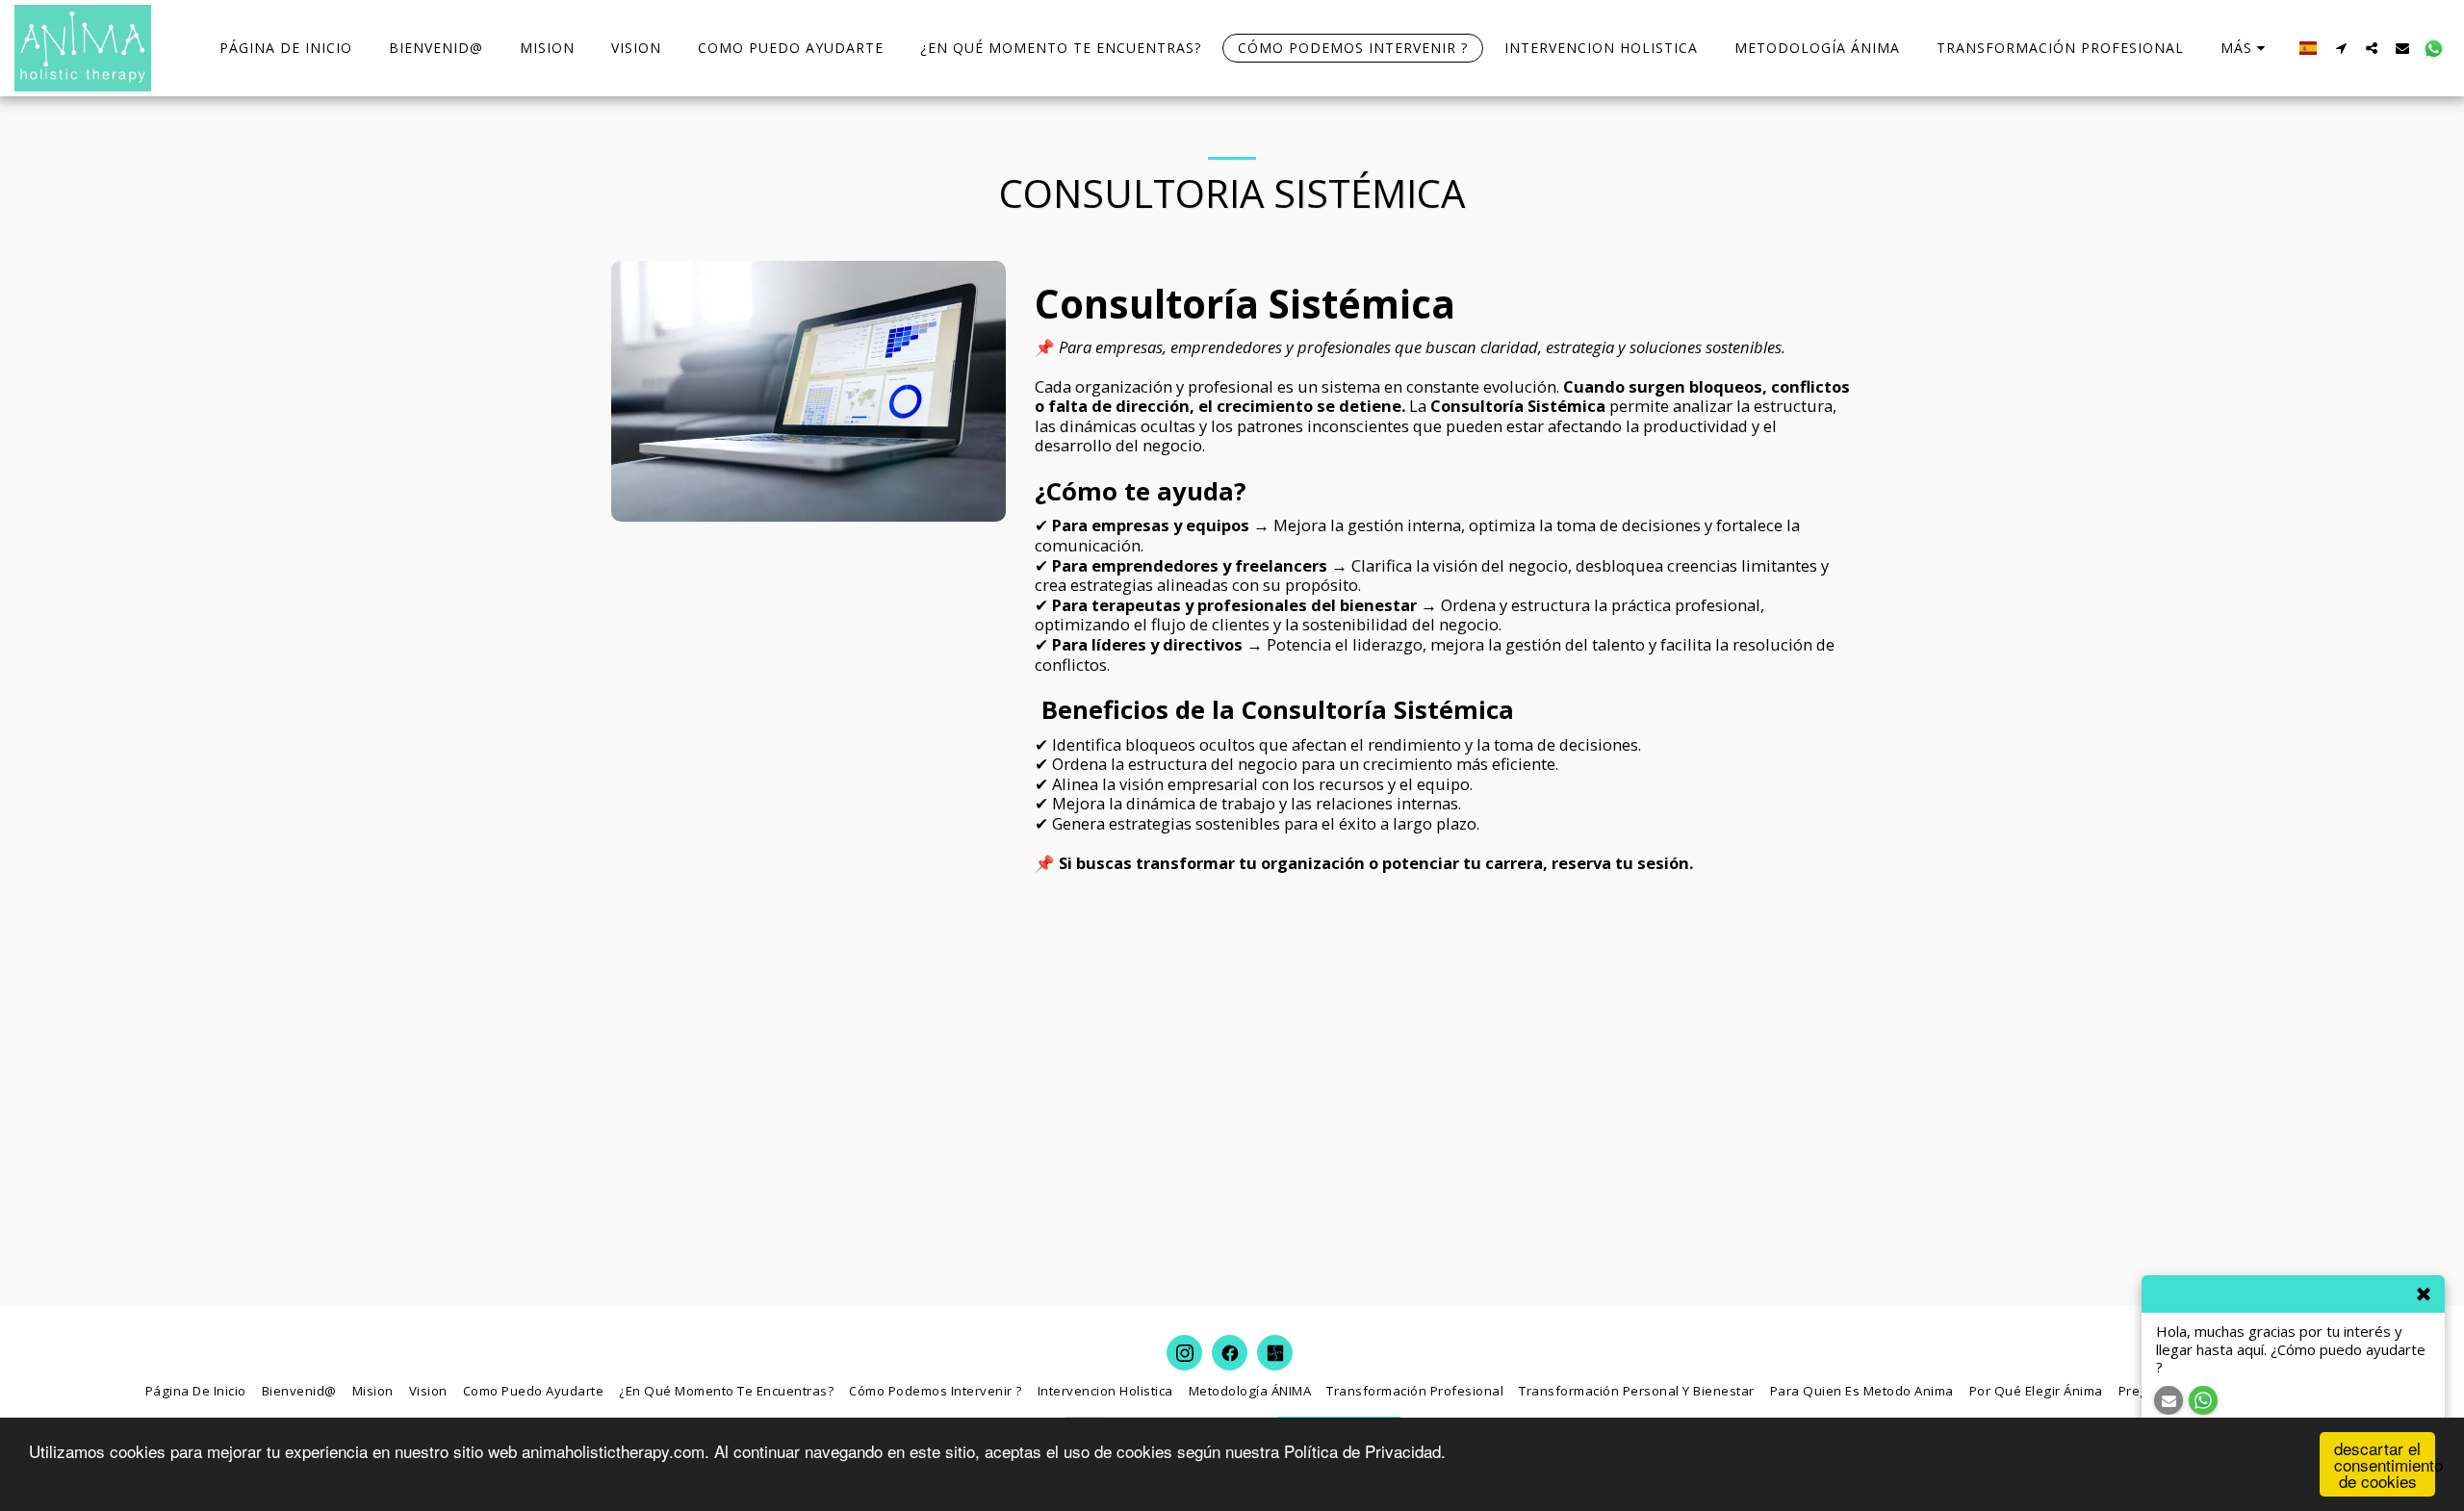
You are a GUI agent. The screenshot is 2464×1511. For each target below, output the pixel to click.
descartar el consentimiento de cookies (2385, 1464)
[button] (2341, 48)
